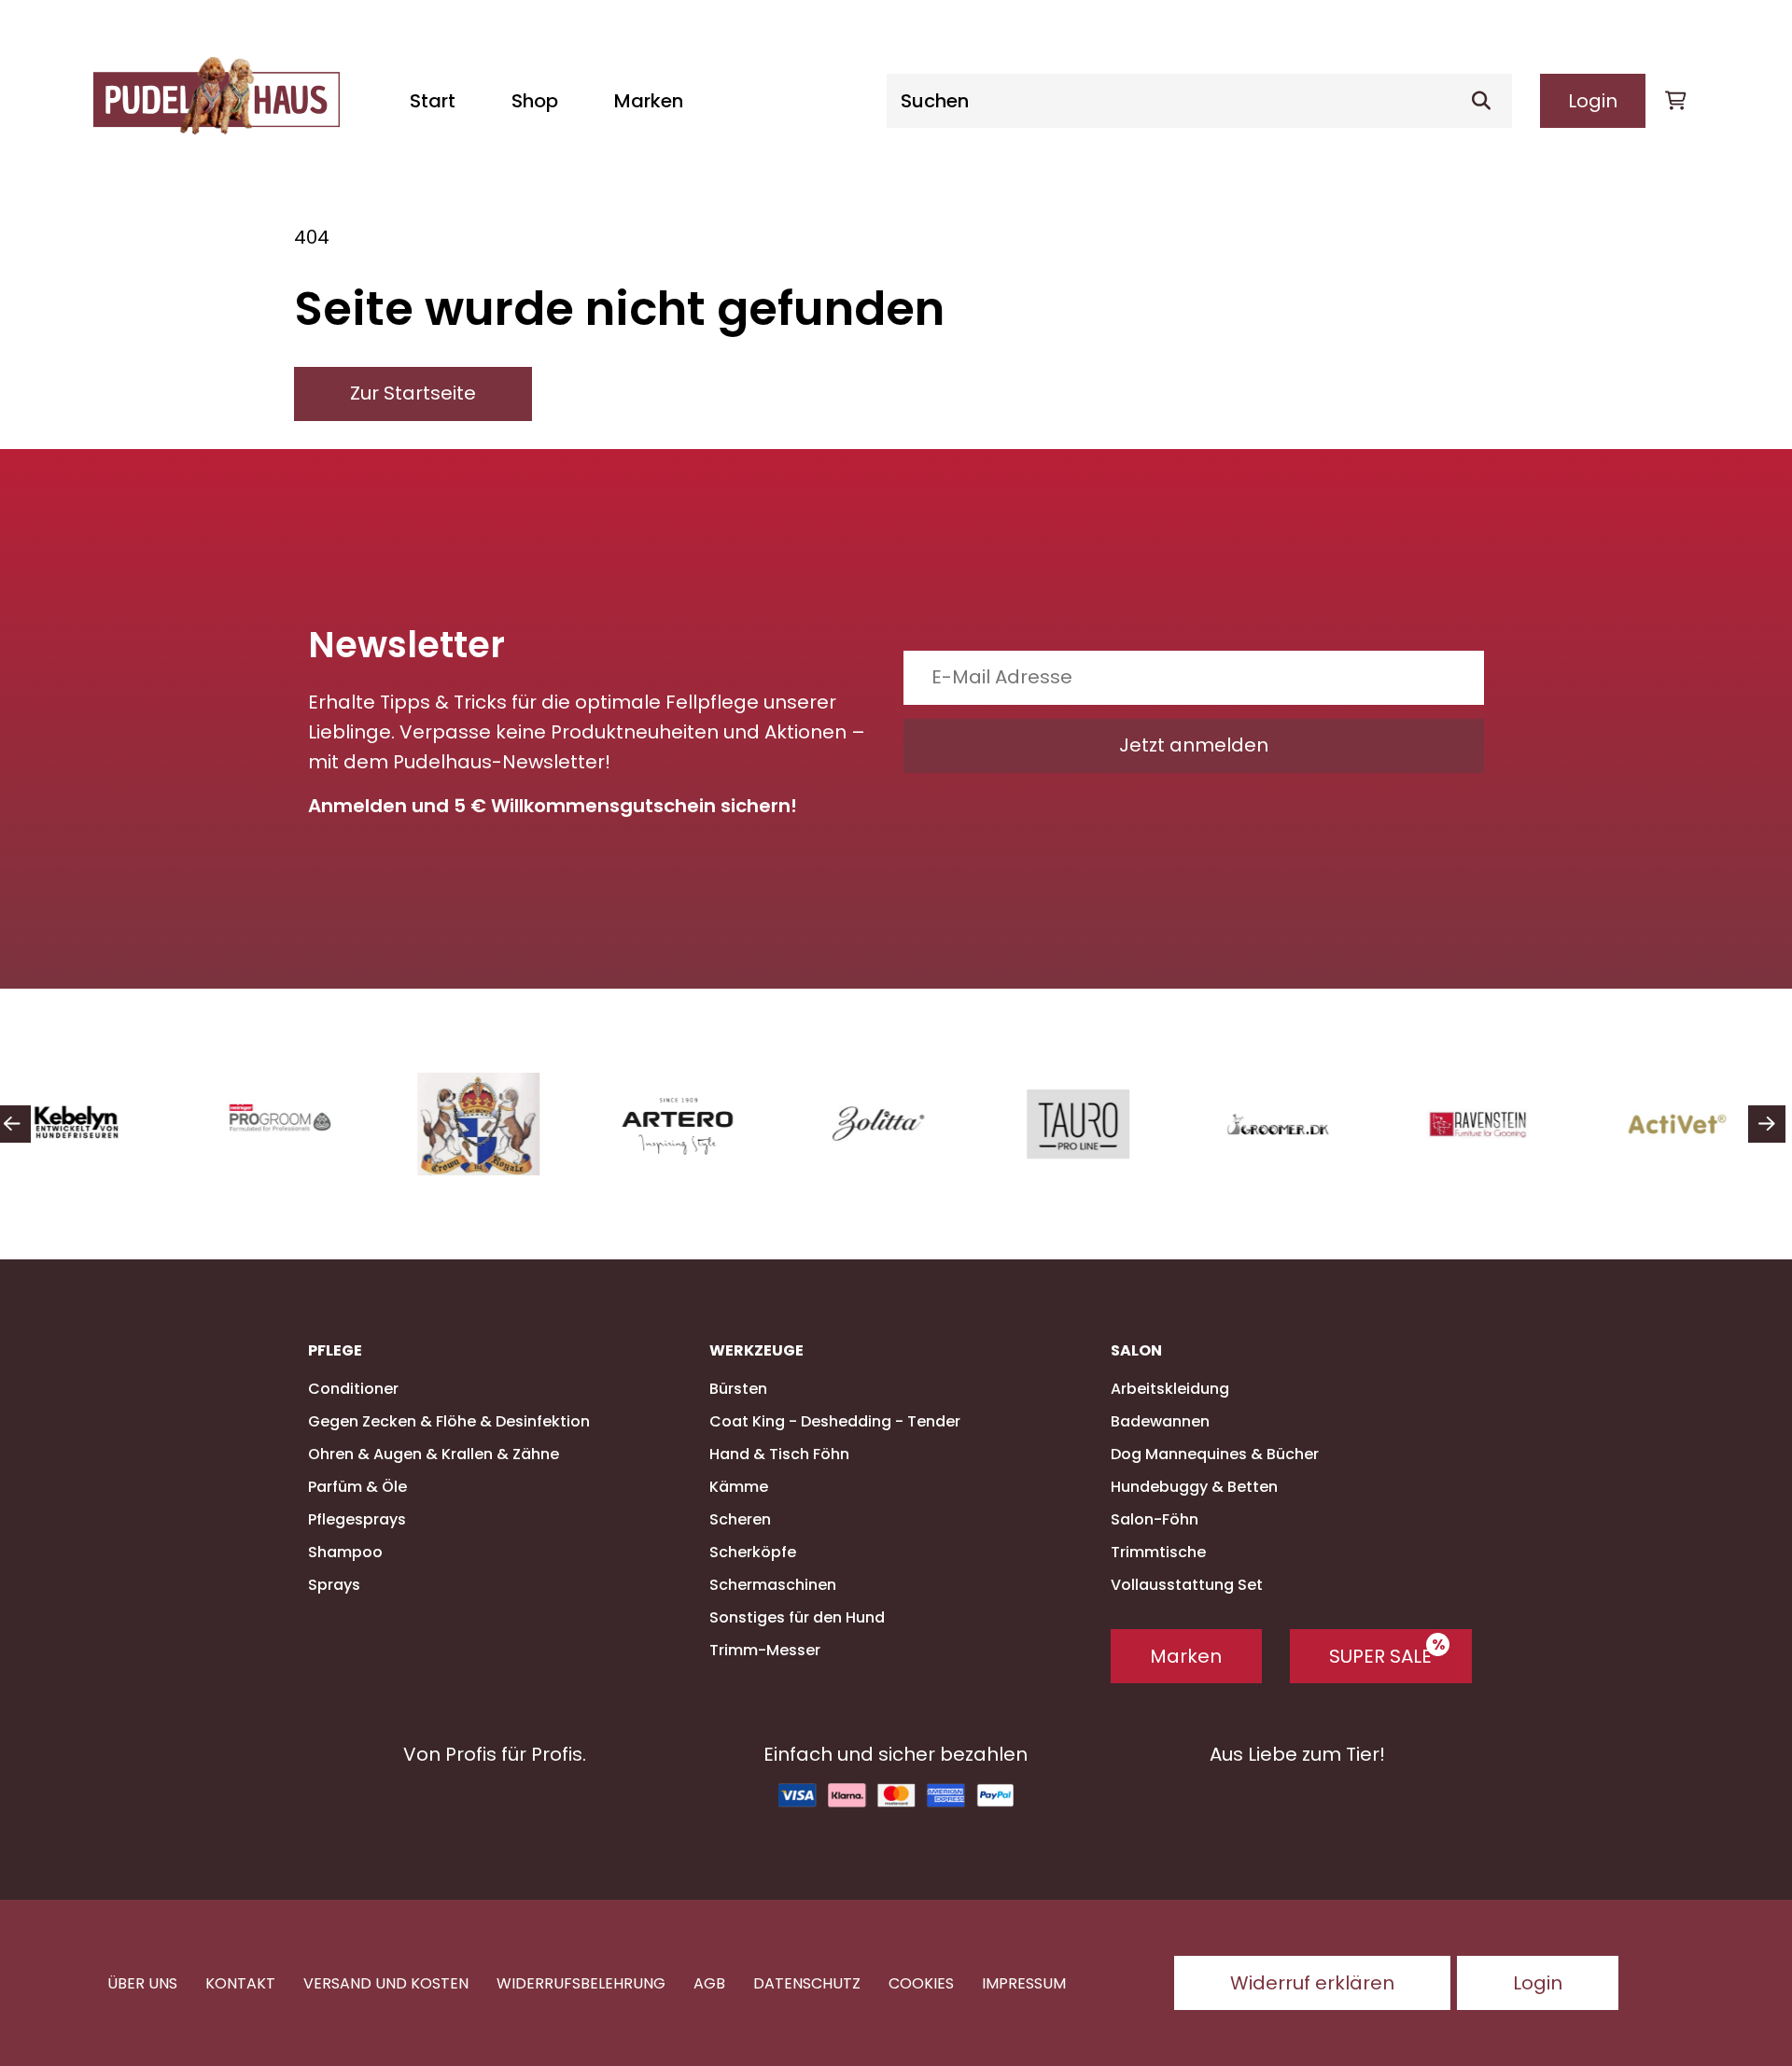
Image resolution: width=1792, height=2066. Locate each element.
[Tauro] (1092, 1124)
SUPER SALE (1380, 1656)
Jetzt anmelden (1194, 745)
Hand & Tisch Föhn (779, 1454)
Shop (535, 101)
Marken (649, 101)
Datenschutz (807, 1983)
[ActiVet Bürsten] (1691, 1124)
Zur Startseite (413, 393)
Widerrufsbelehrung (581, 1983)
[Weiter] (1767, 1124)
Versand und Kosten (386, 1983)
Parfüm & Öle (357, 1487)
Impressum (1024, 1983)
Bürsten (738, 1389)
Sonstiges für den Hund (797, 1617)
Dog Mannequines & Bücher (1215, 1454)
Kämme (739, 1487)
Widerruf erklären (1312, 1983)
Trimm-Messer (765, 1650)
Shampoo (345, 1552)
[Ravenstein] (1491, 1124)
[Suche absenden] (1489, 101)
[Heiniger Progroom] (293, 1124)
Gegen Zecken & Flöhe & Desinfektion (449, 1421)
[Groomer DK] (1292, 1124)
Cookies (921, 1983)
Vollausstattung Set (1187, 1585)
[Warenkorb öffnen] (1675, 101)
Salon (1136, 1351)
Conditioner (353, 1389)
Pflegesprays (357, 1519)
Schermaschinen (773, 1585)
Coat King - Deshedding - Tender (835, 1421)
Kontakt (240, 1983)
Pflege (335, 1351)
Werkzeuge (756, 1351)
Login (1593, 101)
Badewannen (1160, 1421)
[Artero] (693, 1124)
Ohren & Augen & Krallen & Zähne (434, 1454)
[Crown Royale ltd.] (493, 1124)
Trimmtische (1158, 1552)
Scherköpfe (753, 1552)
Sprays (334, 1585)
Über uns (142, 1983)
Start (433, 101)
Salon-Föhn (1155, 1519)
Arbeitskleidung (1170, 1389)
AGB (709, 1983)
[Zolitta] (892, 1124)
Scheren (740, 1519)
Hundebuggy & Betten (1194, 1487)
